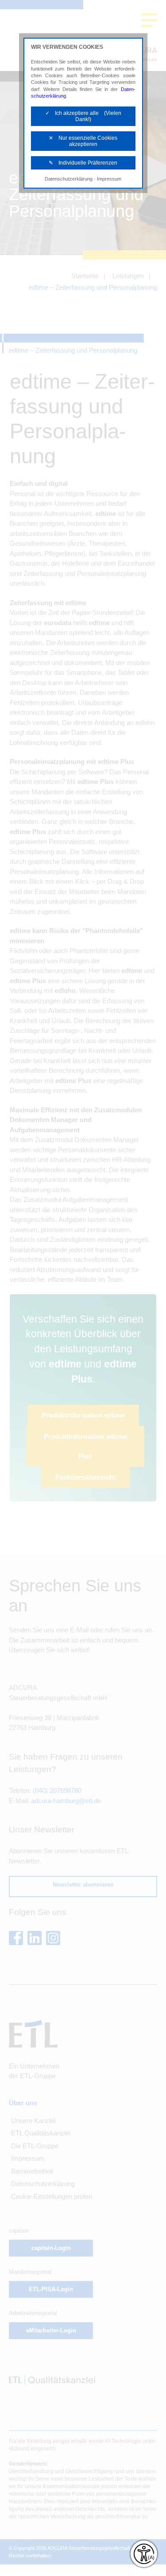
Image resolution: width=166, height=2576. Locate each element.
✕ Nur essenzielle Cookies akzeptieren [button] (83, 141)
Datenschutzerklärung (69, 179)
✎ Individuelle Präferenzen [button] (83, 163)
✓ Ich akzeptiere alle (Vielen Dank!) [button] (83, 116)
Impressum (109, 179)
